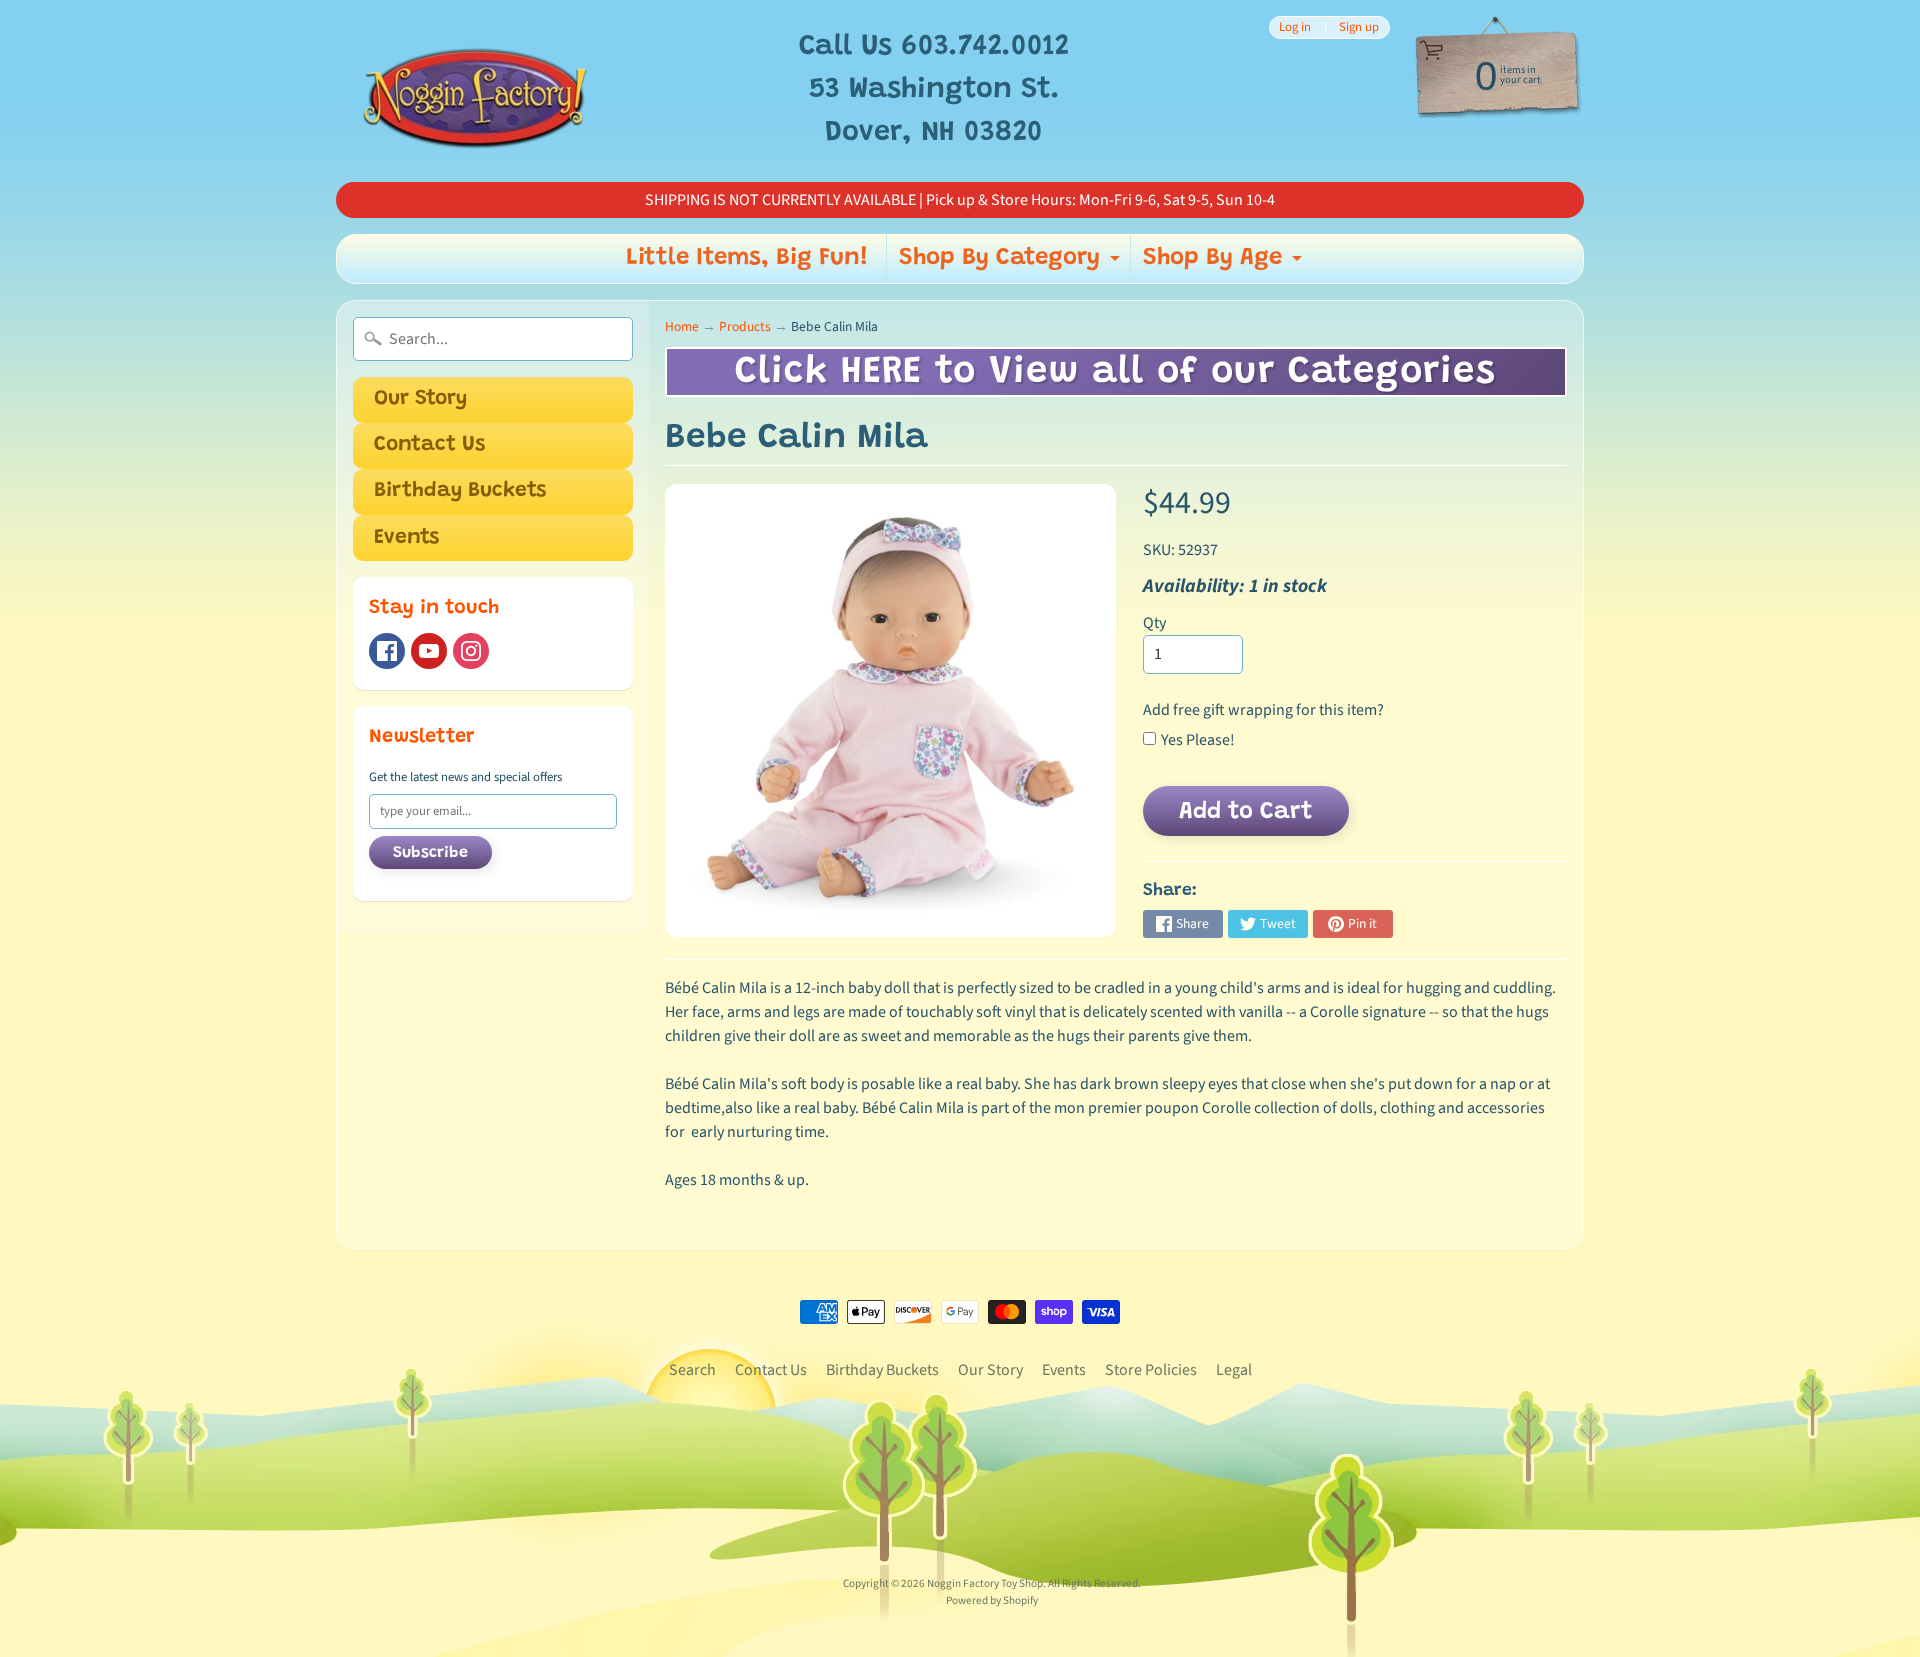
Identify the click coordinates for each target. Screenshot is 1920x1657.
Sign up (1359, 27)
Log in (1295, 27)
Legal (1234, 1370)
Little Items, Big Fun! (747, 258)
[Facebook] (387, 651)
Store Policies (1151, 1370)
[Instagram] (471, 651)
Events (406, 538)
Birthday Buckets (460, 491)
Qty (1154, 623)
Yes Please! (1198, 740)
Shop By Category (1012, 264)
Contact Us (429, 445)
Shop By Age (1225, 264)
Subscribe (430, 853)
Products (745, 326)
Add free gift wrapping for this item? (1263, 710)
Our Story (420, 399)
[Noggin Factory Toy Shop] (475, 91)
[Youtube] (429, 651)
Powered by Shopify (992, 1600)
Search (692, 1370)
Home (682, 326)
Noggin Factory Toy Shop (985, 1583)
